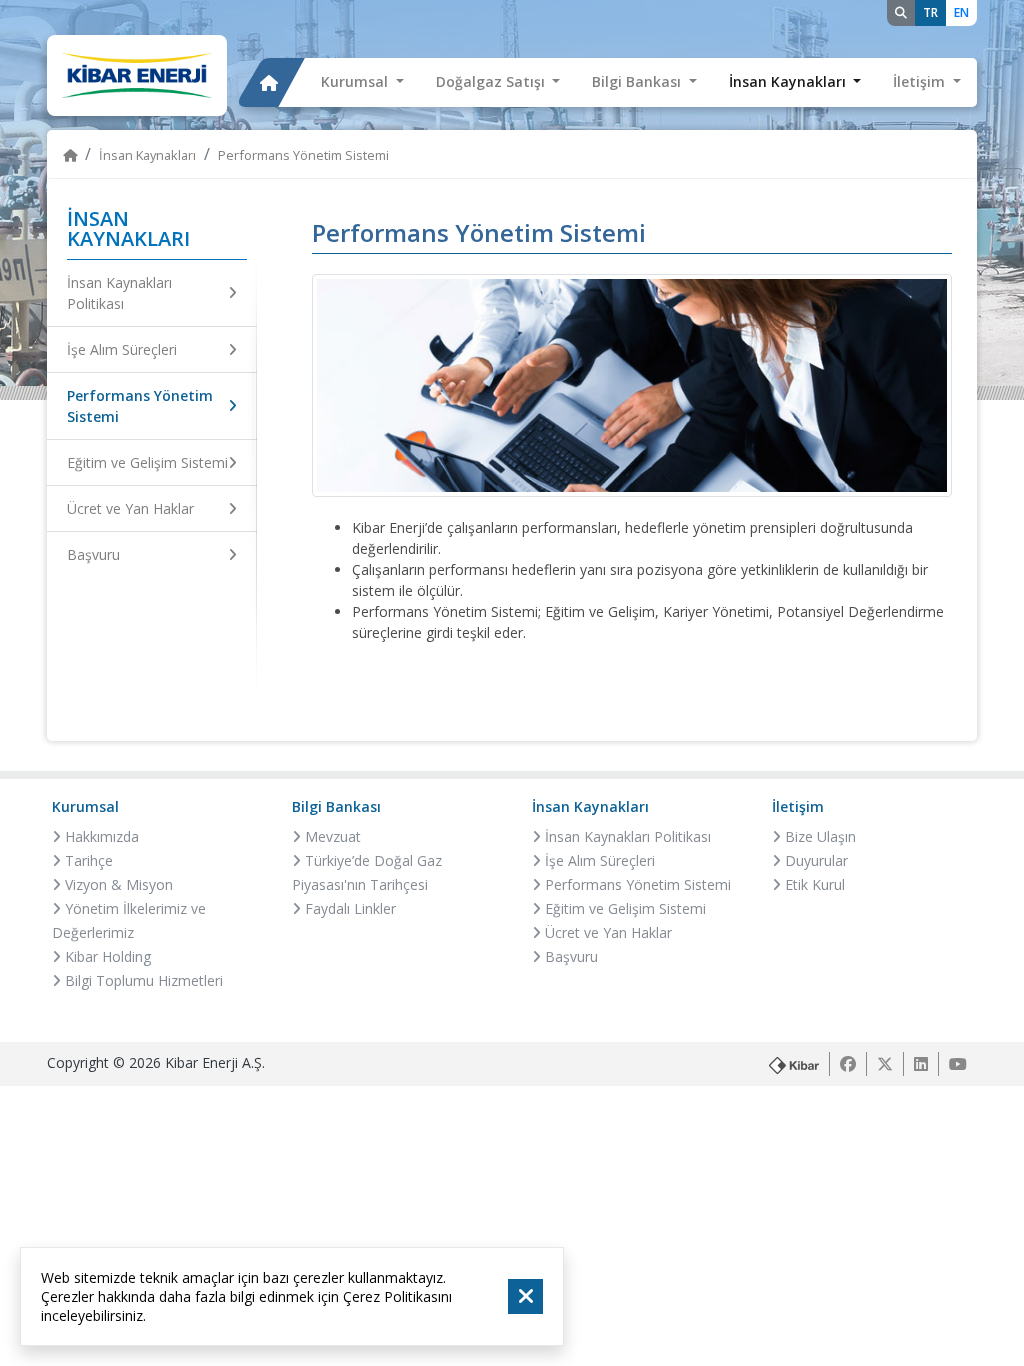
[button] (362, 83)
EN (961, 12)
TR (930, 12)
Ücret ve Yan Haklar (130, 508)
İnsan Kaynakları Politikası (119, 293)
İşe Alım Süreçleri (122, 349)
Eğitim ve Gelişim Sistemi (147, 462)
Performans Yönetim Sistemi (140, 406)
